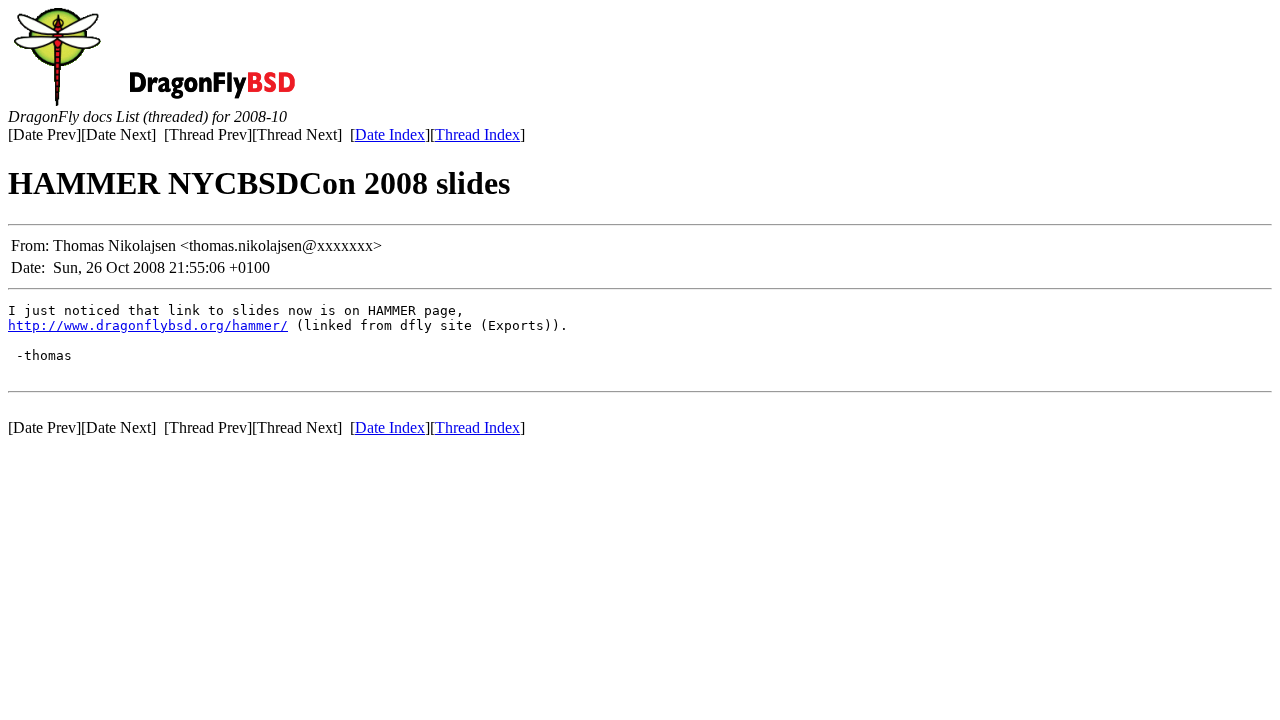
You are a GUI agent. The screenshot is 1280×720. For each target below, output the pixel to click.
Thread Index (477, 134)
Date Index (390, 134)
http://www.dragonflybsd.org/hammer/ (148, 325)
